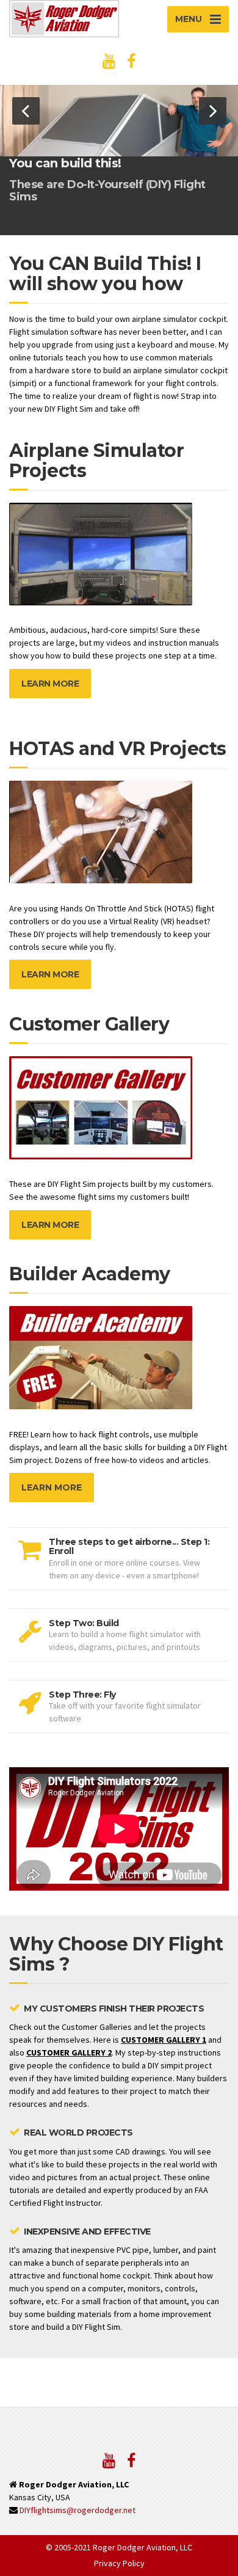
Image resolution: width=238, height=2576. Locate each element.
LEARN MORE (50, 684)
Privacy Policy (119, 2563)
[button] (26, 111)
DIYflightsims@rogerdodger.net (78, 2510)
